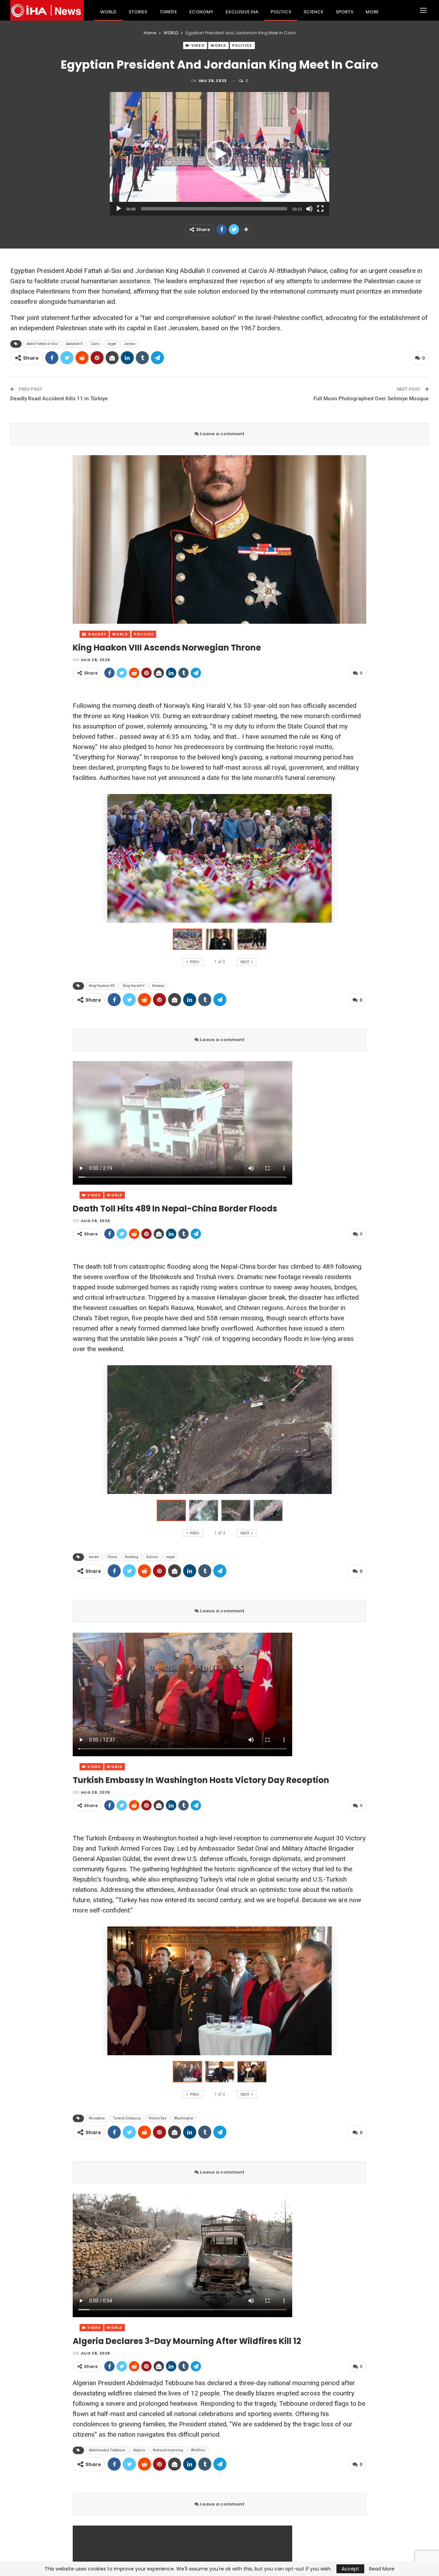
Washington (184, 2118)
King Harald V (134, 986)
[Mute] (309, 209)
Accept (350, 2569)
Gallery (97, 634)
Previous (75, 539)
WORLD (108, 12)
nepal (170, 1557)
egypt (112, 344)
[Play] (119, 209)
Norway (158, 986)
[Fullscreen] (320, 209)
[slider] (214, 209)
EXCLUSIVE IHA (242, 12)
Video (198, 45)
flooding (132, 1557)
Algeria (139, 2450)
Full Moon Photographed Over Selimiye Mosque (371, 399)
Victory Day (157, 2118)
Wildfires (198, 2450)
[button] (219, 154)
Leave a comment (222, 434)
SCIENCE (313, 12)
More (372, 12)
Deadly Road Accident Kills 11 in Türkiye (59, 399)
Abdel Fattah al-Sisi (42, 344)
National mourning (168, 2450)
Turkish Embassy (127, 2118)
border (94, 1557)
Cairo (95, 344)
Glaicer (152, 1557)
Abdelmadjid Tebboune (107, 2450)
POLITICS (281, 12)
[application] (219, 154)
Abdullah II (74, 344)
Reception (97, 2118)
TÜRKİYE (168, 12)
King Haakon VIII (102, 986)
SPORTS (345, 12)
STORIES (138, 12)
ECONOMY (201, 12)
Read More (382, 2569)
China (112, 1557)
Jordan (130, 344)
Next (365, 539)
